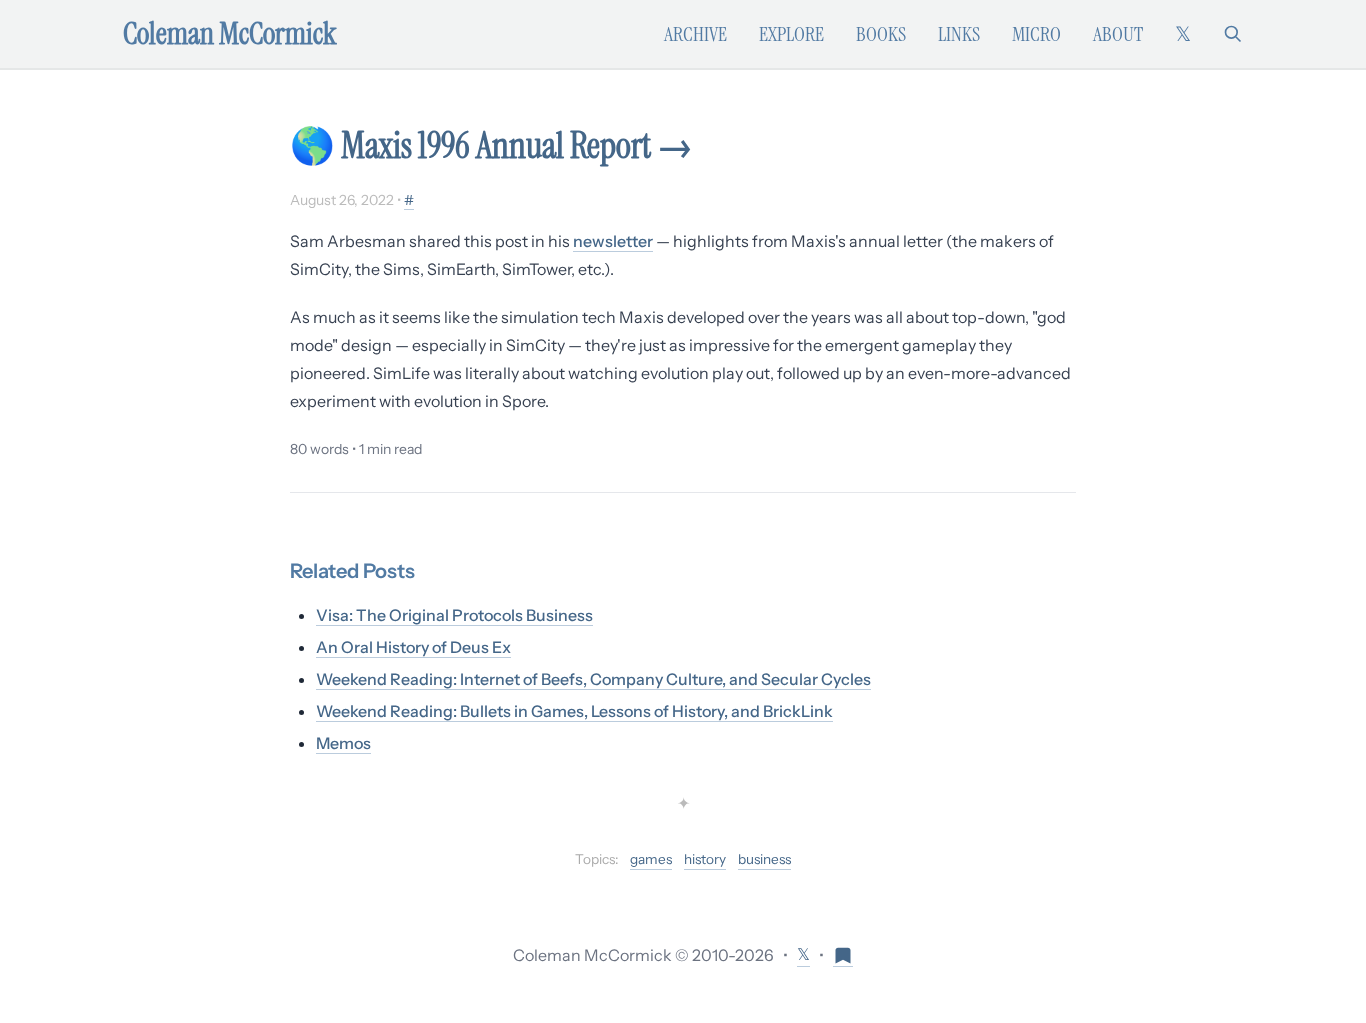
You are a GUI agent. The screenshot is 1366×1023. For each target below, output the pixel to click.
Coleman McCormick (230, 34)
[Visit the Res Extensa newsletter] (843, 954)
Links (959, 34)
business (764, 859)
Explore (791, 34)
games (651, 859)
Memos (343, 743)
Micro (1036, 34)
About (1118, 34)
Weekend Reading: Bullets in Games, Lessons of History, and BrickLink (574, 711)
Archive (695, 34)
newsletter (613, 241)
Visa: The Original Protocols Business (454, 615)
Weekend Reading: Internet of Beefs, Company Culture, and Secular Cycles (593, 679)
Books (881, 34)
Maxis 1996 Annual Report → (517, 145)
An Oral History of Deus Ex (413, 647)
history (705, 859)
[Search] (1233, 34)
